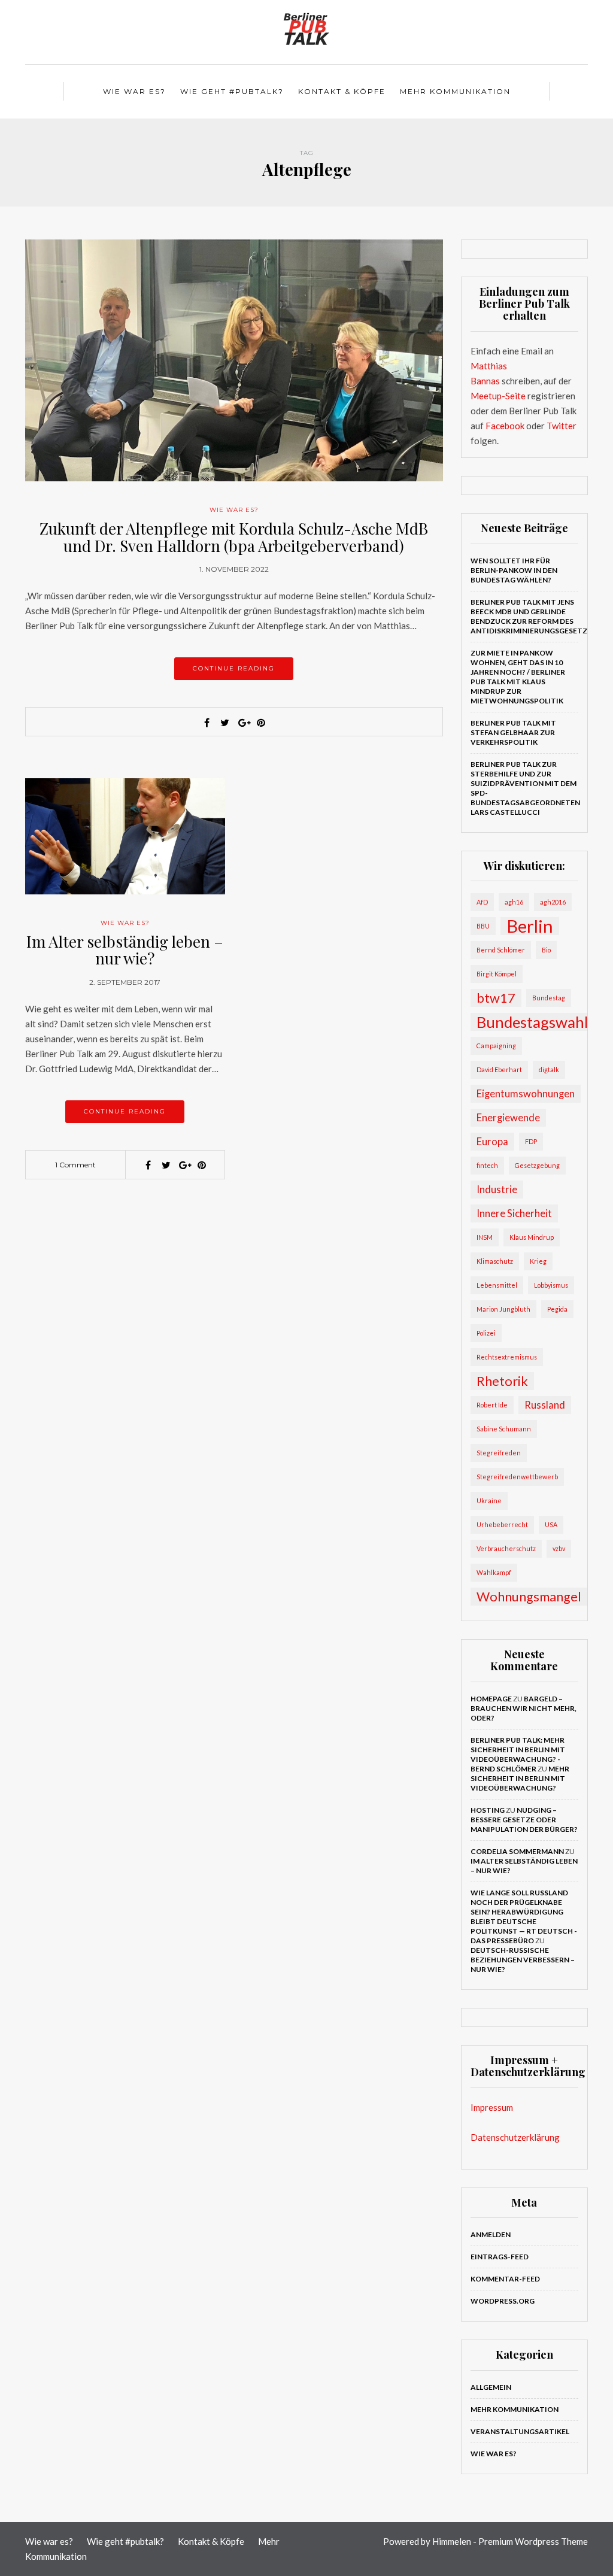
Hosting (488, 1810)
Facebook (505, 426)
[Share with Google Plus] (243, 723)
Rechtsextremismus (507, 1357)
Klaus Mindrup (532, 1237)
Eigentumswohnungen (526, 1093)
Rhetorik (502, 1381)
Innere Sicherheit (514, 1213)
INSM (485, 1237)
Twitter (562, 426)
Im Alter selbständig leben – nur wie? (125, 950)
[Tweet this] (225, 723)
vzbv (559, 1548)
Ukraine (489, 1501)
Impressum (492, 2107)
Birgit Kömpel (497, 974)
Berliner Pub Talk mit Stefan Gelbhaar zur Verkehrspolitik (513, 732)
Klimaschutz (495, 1261)
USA (551, 1524)
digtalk (549, 1069)
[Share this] (207, 723)
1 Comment (75, 1165)
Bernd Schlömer (501, 950)
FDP (531, 1141)
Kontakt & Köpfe (342, 91)
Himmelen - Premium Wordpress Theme (510, 2541)
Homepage (491, 1699)
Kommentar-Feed (505, 2279)
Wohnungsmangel (529, 1597)
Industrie (497, 1189)
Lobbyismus (551, 1285)
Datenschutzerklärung (515, 2137)
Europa (492, 1141)
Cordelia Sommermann (517, 1851)
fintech (487, 1165)
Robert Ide (492, 1405)
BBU (483, 926)
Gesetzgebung (537, 1165)
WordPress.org (503, 2301)
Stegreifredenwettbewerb (517, 1477)
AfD (482, 902)
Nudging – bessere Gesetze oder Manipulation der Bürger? (524, 1820)
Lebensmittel (497, 1285)
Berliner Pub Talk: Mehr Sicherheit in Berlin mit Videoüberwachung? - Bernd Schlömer (518, 1754)
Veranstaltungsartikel (520, 2431)
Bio (546, 950)
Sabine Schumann (504, 1429)
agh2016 (553, 902)
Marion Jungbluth (503, 1309)
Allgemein (491, 2387)
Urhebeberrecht (502, 1524)
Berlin (530, 926)
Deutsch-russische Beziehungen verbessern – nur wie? (523, 1960)
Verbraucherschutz (506, 1548)
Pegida (557, 1309)
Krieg (538, 1261)
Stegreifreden (499, 1453)
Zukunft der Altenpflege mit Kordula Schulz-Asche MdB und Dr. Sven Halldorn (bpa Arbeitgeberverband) (234, 537)
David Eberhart (499, 1069)
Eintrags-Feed (500, 2257)
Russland (545, 1405)
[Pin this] (261, 723)
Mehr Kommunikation (455, 91)
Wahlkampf (494, 1572)
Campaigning (496, 1046)
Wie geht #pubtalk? (232, 91)
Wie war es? (134, 91)
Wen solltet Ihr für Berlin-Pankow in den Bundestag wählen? (514, 570)
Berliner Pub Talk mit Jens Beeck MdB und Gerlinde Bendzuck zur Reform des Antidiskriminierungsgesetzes (534, 616)
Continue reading (234, 668)
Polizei (486, 1333)
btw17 (496, 998)
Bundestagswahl (532, 1022)
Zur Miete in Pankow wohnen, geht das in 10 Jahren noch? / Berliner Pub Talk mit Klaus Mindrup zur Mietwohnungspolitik (518, 677)
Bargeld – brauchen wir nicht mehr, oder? (524, 1708)
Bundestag (549, 998)
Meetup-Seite (498, 396)
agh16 (514, 902)
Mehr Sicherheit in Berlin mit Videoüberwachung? (520, 1778)
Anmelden (491, 2234)
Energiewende (508, 1117)
